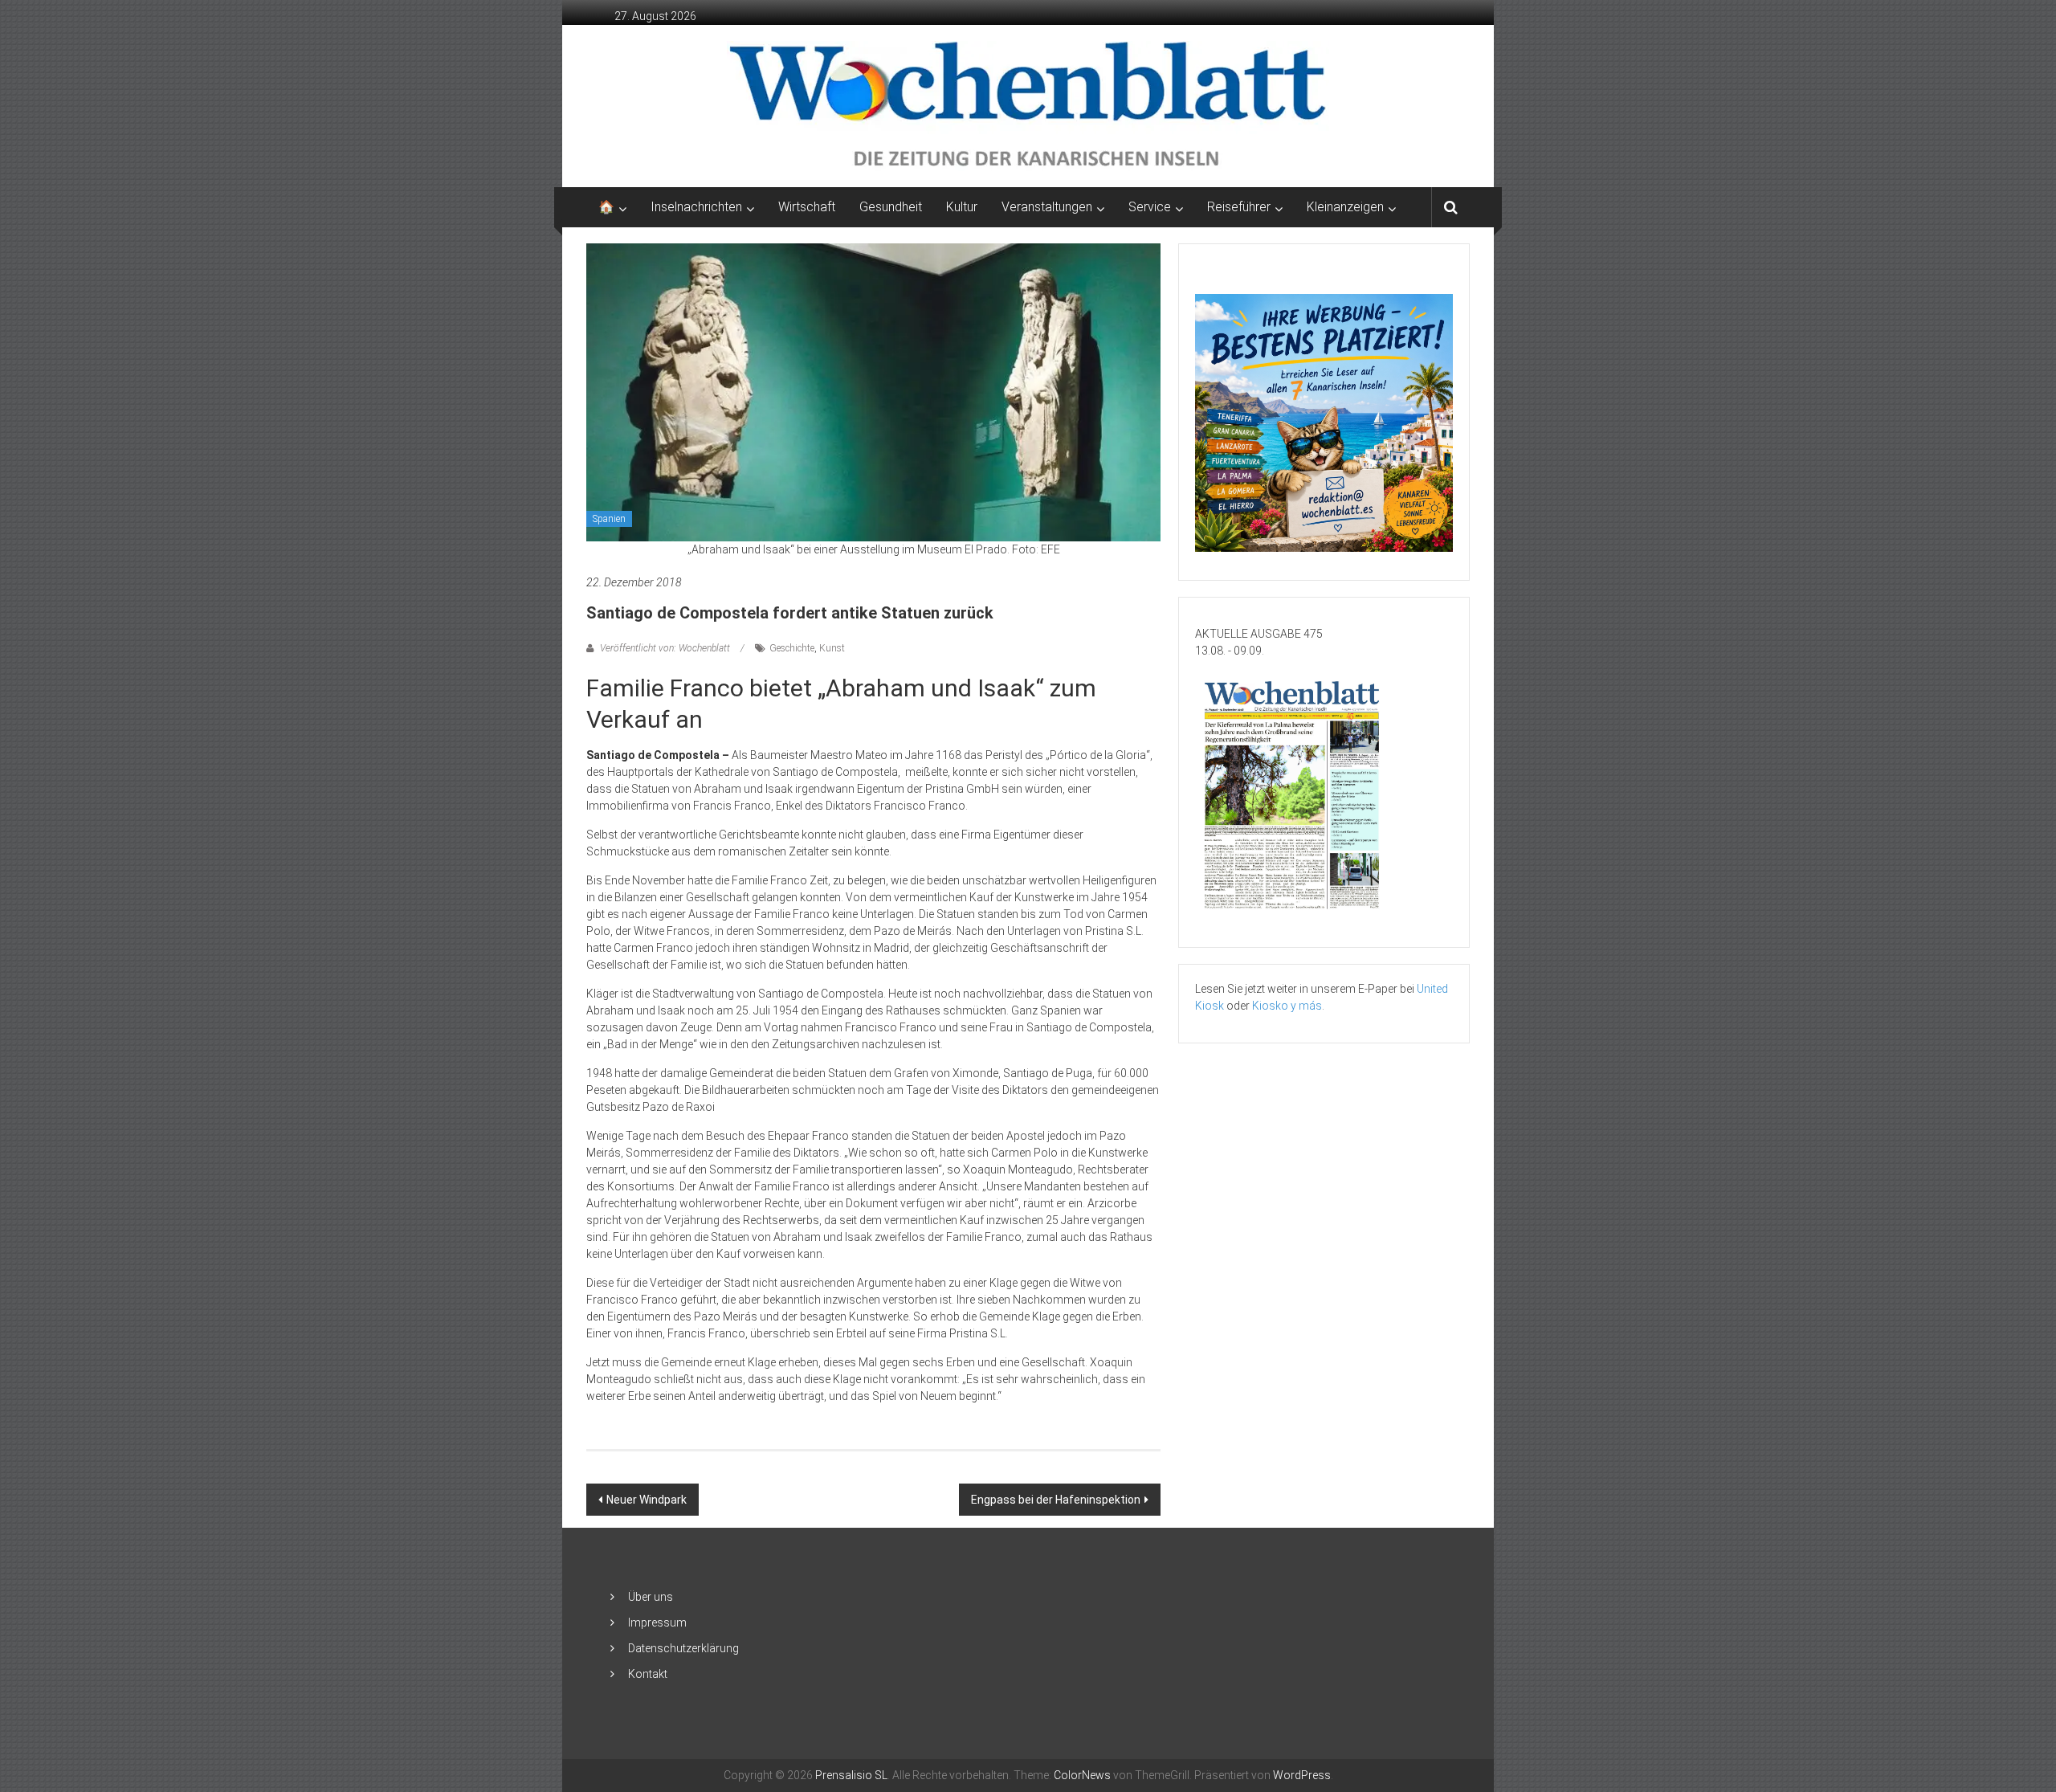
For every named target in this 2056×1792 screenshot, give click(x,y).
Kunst (832, 648)
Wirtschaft (807, 207)
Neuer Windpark (647, 1500)
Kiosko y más (1287, 1006)
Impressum (657, 1623)
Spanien (609, 519)
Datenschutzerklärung (683, 1648)
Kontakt (648, 1674)
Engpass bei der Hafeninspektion (1056, 1500)
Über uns (651, 1597)
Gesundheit (891, 207)
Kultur (962, 207)
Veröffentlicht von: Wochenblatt (665, 648)
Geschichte (792, 648)
